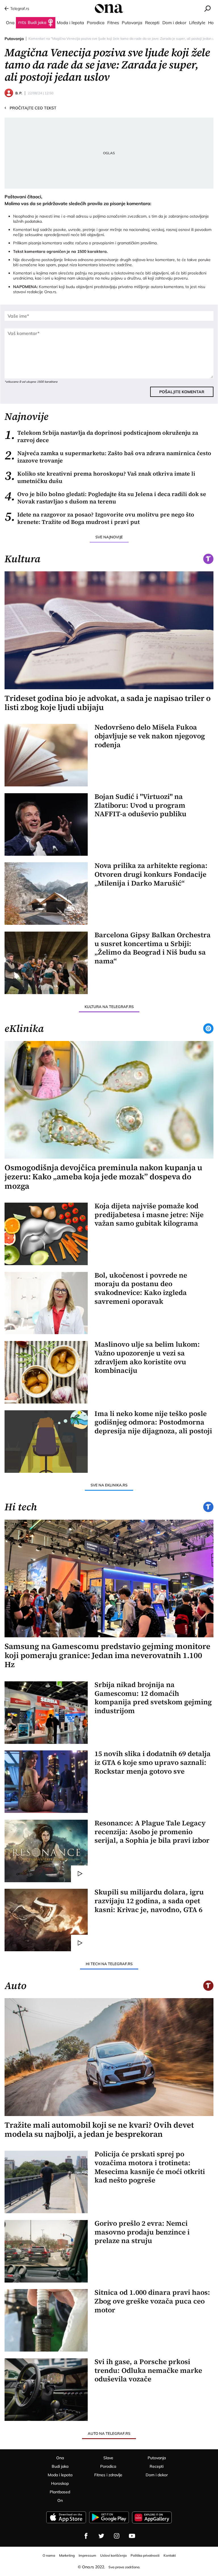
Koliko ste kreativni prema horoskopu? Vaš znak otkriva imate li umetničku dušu (100, 477)
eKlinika (24, 1028)
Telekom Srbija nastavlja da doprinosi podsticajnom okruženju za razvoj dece (101, 436)
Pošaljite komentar (182, 392)
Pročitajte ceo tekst (31, 108)
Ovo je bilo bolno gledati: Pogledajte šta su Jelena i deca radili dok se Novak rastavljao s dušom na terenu (105, 498)
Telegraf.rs (20, 9)
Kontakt (170, 2555)
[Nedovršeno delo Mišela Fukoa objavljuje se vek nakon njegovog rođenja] (46, 755)
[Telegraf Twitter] (101, 2536)
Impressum (87, 2555)
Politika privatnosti (145, 2555)
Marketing (67, 2555)
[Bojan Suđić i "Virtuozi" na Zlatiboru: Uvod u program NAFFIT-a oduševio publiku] (46, 824)
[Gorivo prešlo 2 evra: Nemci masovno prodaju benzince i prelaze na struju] (46, 2251)
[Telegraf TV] (132, 2536)
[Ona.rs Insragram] (117, 2536)
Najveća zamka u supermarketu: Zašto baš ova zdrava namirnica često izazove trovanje (108, 457)
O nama (49, 2555)
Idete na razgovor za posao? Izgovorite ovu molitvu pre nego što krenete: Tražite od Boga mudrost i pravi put (99, 518)
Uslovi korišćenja (113, 2555)
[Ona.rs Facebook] (86, 2536)
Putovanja (14, 39)
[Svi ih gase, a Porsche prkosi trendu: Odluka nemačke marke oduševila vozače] (46, 2390)
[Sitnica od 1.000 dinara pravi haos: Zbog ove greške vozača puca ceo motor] (46, 2320)
